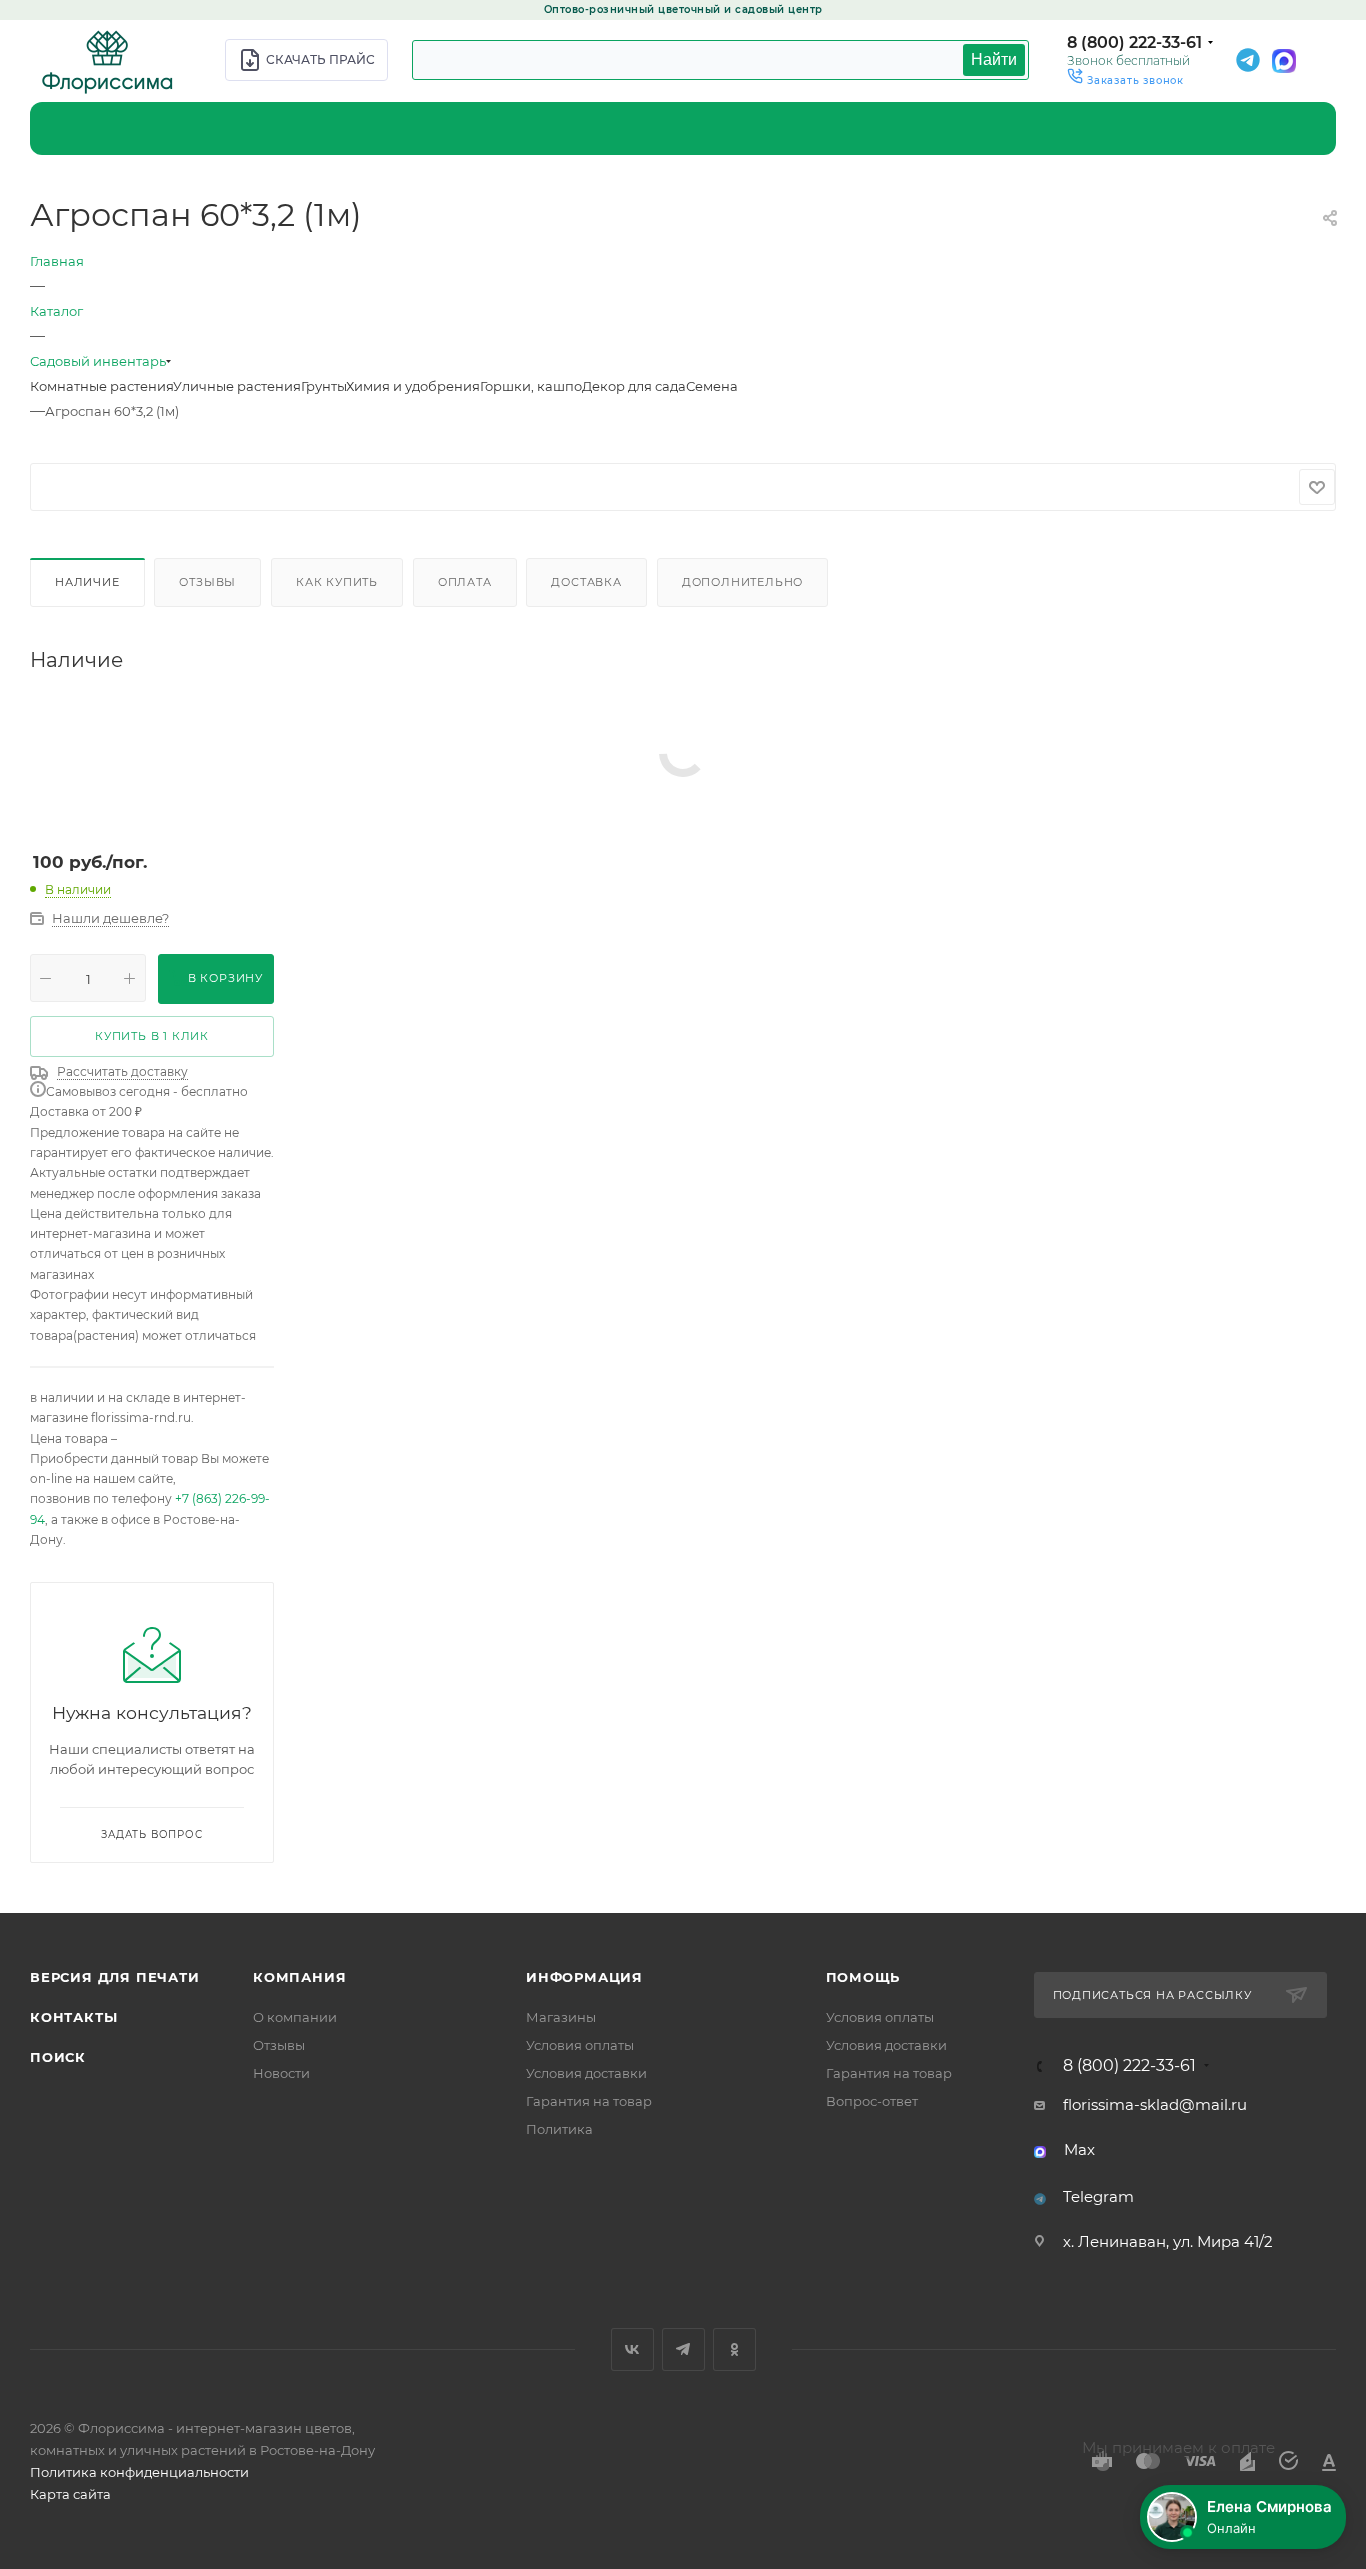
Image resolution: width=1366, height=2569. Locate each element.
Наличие (87, 582)
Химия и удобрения (413, 386)
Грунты (323, 386)
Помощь (863, 1977)
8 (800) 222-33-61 (1134, 42)
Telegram (1098, 2196)
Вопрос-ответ (872, 2101)
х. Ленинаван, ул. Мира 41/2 (1168, 2241)
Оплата (465, 582)
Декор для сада (634, 386)
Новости (281, 2073)
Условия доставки (586, 2073)
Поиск (58, 2057)
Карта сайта (70, 2494)
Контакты (73, 2017)
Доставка (586, 582)
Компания (299, 1977)
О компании (295, 2017)
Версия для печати (115, 1977)
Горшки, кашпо (531, 386)
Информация (584, 1977)
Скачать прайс (320, 59)
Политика (559, 2129)
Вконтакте (632, 2349)
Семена (712, 386)
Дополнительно (742, 582)
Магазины (561, 2017)
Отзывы (207, 582)
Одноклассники (734, 2349)
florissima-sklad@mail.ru (1155, 2104)
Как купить (337, 582)
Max (1079, 2149)
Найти (994, 59)
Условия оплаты (580, 2045)
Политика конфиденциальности (139, 2472)
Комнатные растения (101, 386)
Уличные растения (237, 386)
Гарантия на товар (589, 2101)
